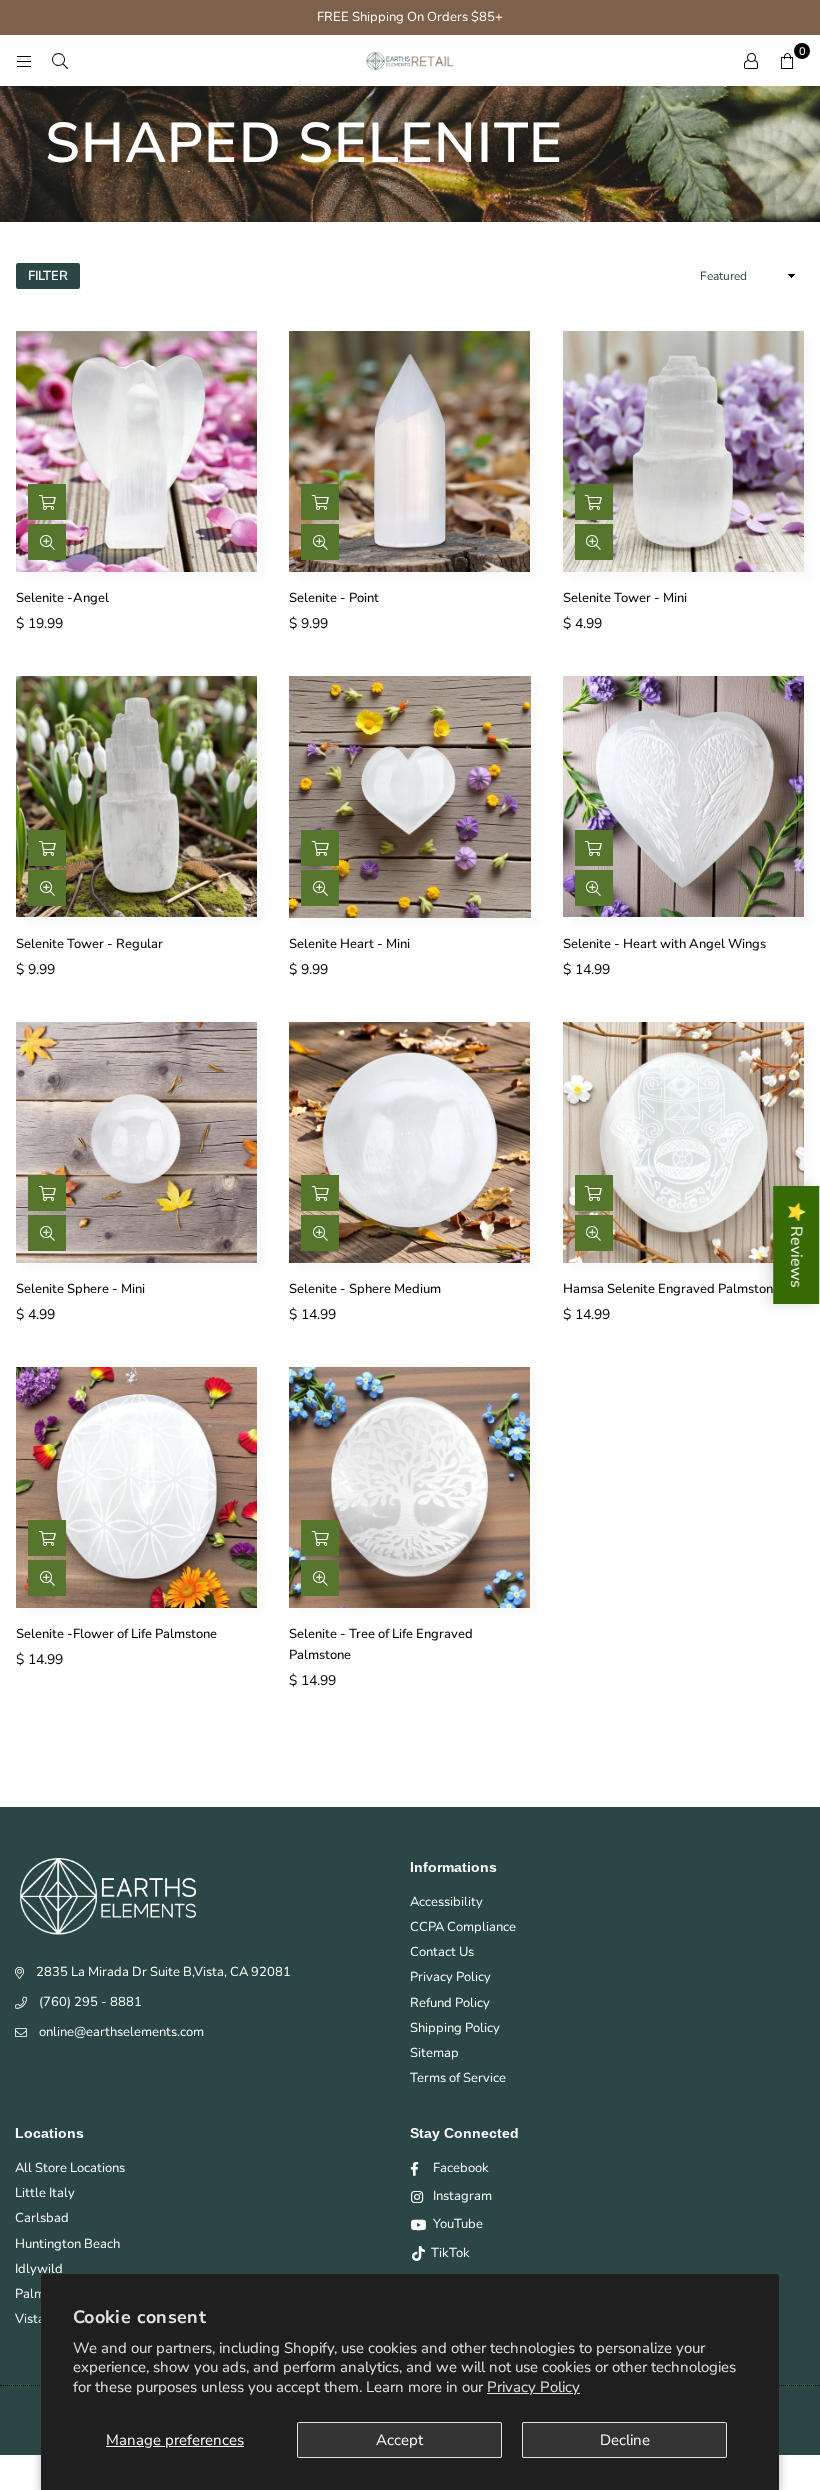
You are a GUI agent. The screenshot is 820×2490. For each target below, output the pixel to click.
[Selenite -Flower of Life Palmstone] (136, 1487)
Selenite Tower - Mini (625, 598)
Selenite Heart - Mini (349, 944)
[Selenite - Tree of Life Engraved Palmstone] (409, 1487)
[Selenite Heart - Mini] (409, 796)
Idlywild (39, 2269)
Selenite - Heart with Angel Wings (664, 944)
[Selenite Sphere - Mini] (136, 1142)
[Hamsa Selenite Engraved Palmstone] (683, 1142)
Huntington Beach (67, 2244)
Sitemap (434, 2053)
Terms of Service (458, 2078)
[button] (787, 61)
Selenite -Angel (62, 598)
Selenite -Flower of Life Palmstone (116, 1634)
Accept (399, 2440)
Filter (48, 276)
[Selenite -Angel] (136, 451)
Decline (625, 2440)
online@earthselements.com (121, 2032)
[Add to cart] (47, 502)
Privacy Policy (533, 2387)
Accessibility (446, 1902)
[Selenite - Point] (409, 451)
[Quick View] (47, 542)
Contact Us (442, 1952)
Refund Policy (450, 2003)
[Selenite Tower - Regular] (136, 796)
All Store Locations (70, 2168)
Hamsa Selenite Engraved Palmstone (671, 1289)
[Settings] (751, 61)
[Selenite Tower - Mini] (683, 451)
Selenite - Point (334, 598)
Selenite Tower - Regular (89, 944)
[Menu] (24, 61)
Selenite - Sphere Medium (365, 1289)
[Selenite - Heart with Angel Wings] (683, 796)
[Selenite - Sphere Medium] (409, 1142)
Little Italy (45, 2193)
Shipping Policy (455, 2028)
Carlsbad (42, 2218)
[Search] (60, 61)
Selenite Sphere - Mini (80, 1289)
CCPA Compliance (463, 1927)
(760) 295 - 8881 (90, 2002)
